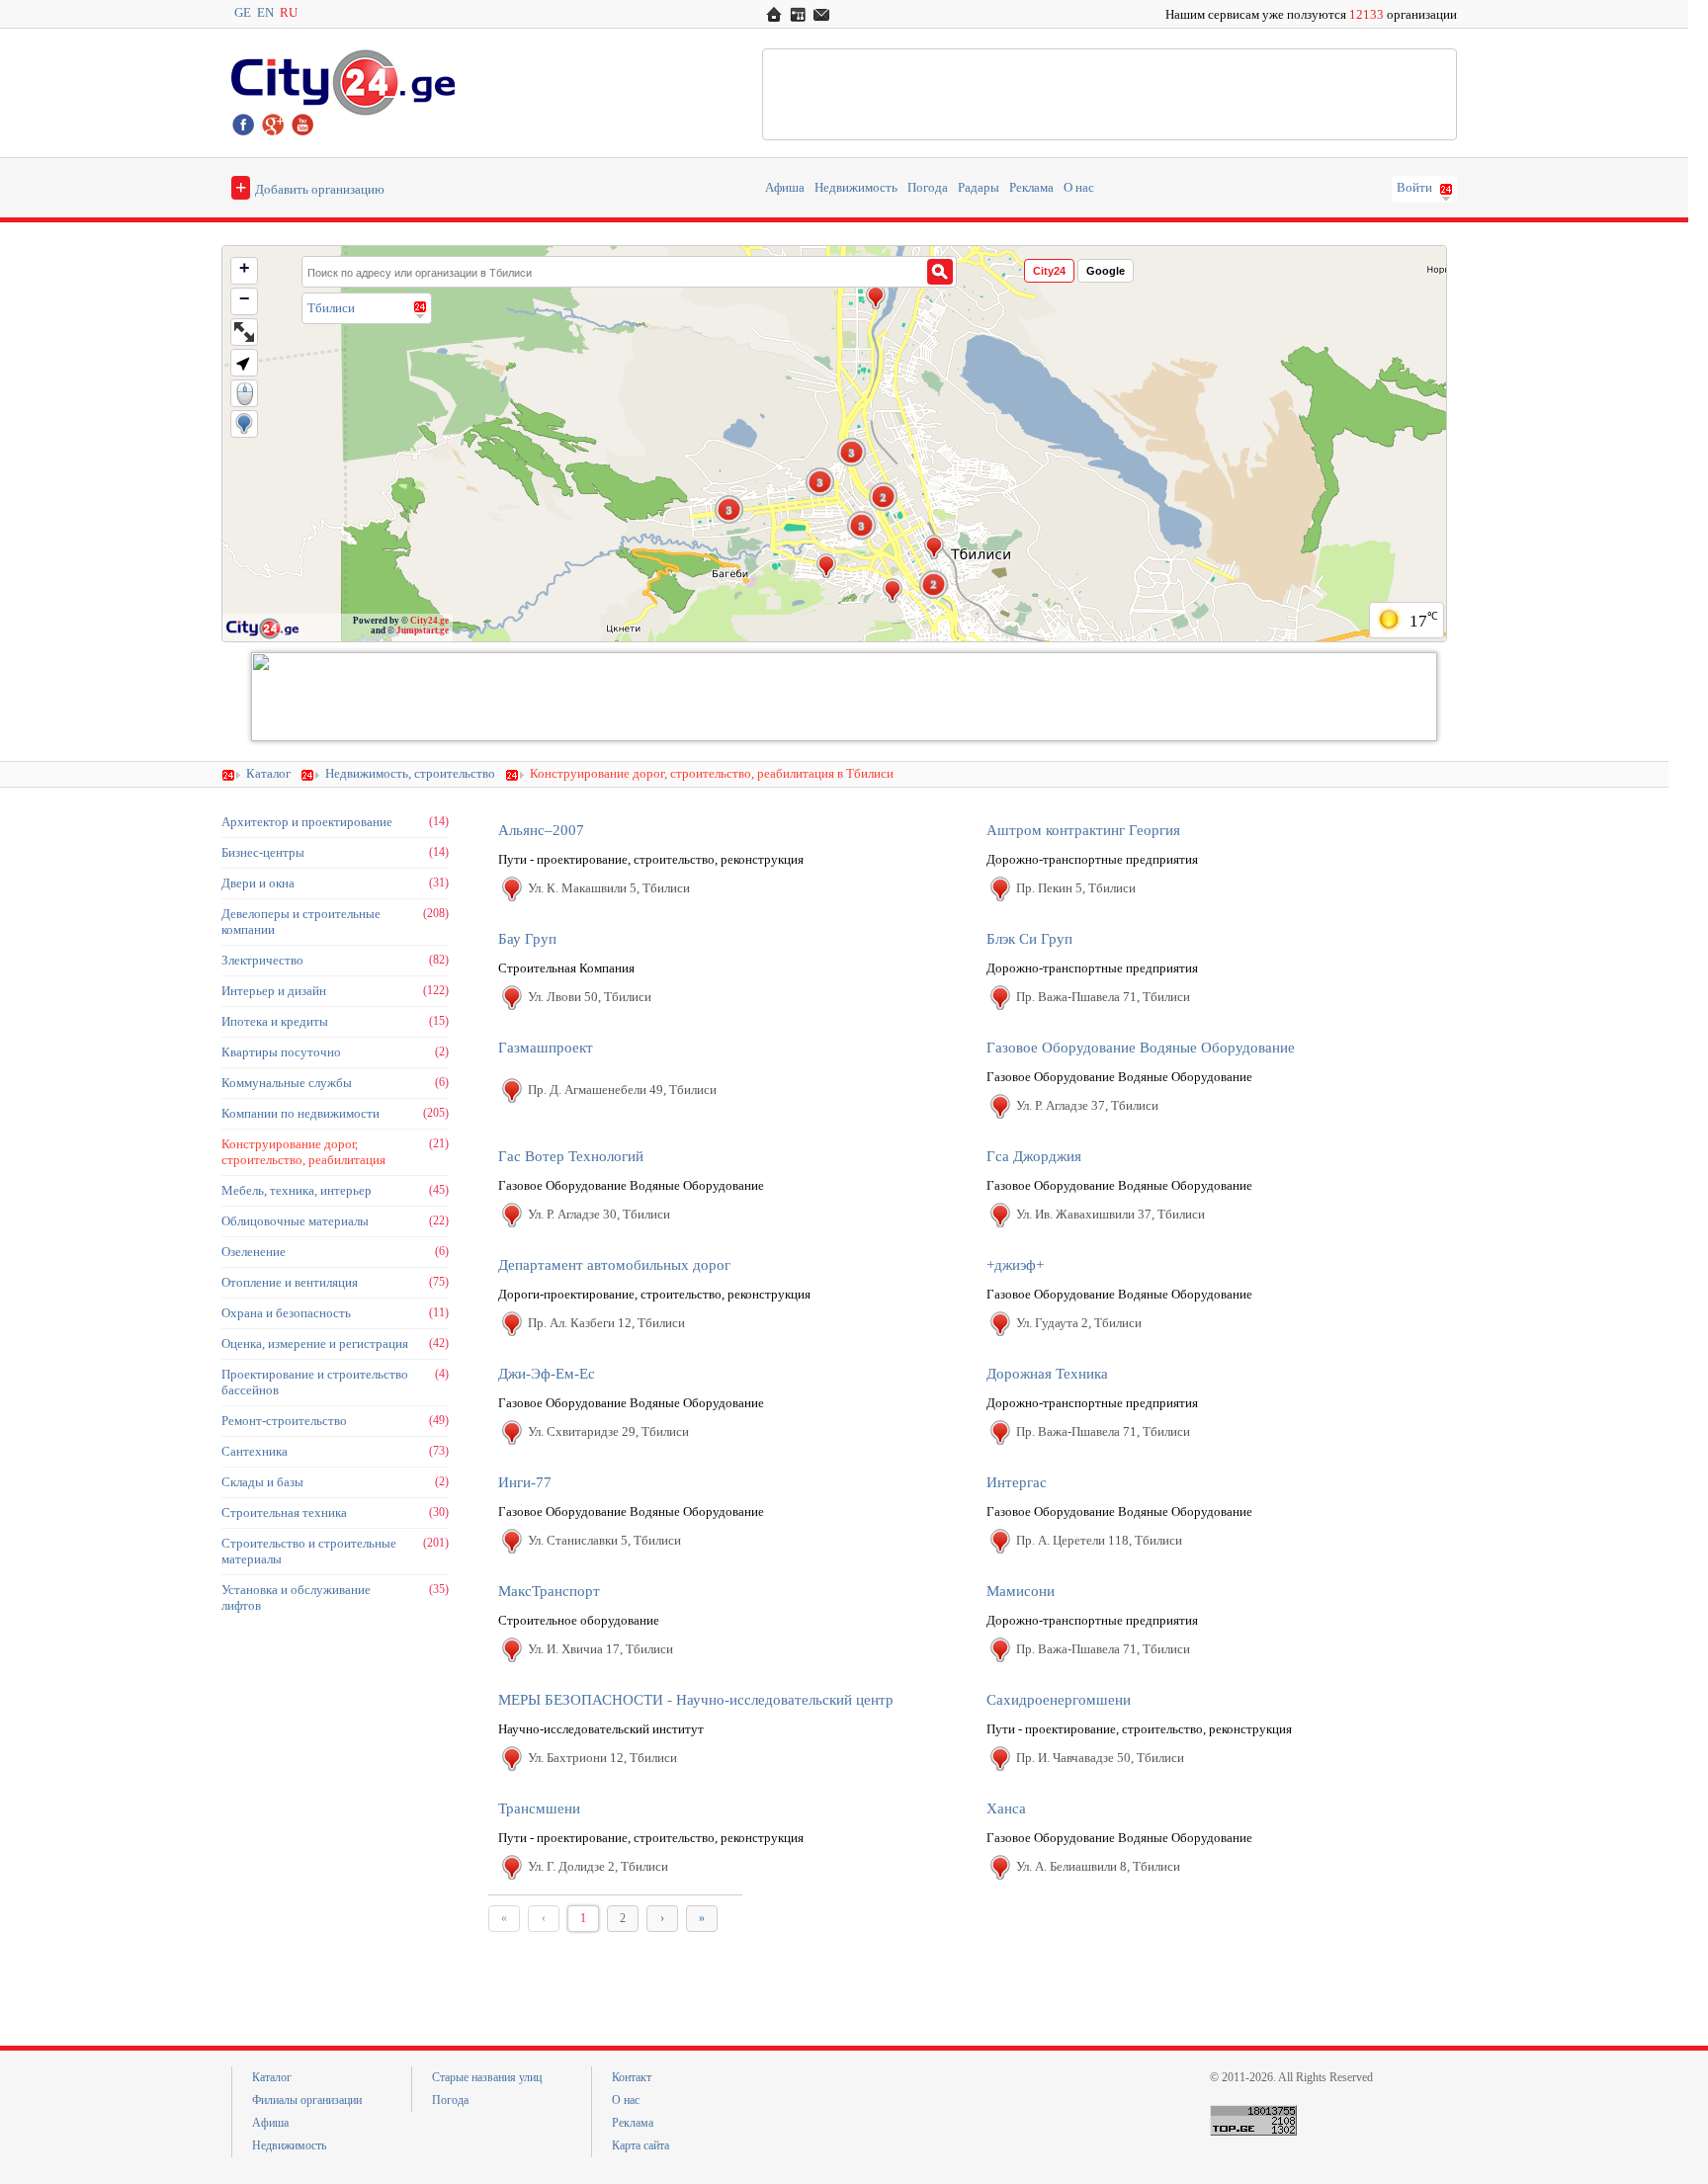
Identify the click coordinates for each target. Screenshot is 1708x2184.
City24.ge (429, 621)
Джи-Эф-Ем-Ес (547, 1374)
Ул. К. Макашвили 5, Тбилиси (609, 888)
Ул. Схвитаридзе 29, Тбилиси (608, 1431)
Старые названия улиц (487, 2077)
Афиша (785, 188)
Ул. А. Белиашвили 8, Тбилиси (1098, 1866)
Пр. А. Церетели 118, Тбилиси (1099, 1540)
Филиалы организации (307, 2100)
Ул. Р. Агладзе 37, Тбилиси (1087, 1105)
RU (289, 13)
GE (243, 13)
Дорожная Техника (1047, 1374)
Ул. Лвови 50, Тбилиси (590, 997)
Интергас (1017, 1482)
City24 (1049, 271)
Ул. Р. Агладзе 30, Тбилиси (599, 1214)
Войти (1414, 188)
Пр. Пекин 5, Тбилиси (1076, 888)
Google (1106, 271)
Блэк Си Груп (1029, 939)
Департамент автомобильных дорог (614, 1265)
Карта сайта (640, 2145)
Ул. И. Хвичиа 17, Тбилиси (600, 1649)
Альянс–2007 (541, 830)
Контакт (632, 2077)
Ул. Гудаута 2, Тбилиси (1079, 1323)
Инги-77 (525, 1482)
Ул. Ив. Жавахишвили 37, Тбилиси (1110, 1214)
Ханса (1006, 1808)
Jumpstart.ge (423, 630)
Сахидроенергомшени (1059, 1700)
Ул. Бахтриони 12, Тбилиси (602, 1758)
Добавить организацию (310, 187)
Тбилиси (331, 308)
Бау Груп (527, 939)
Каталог (268, 774)
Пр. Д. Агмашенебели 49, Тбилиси (622, 1090)
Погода (928, 188)
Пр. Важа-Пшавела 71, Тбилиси (1103, 997)
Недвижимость (856, 188)
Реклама (1031, 188)
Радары (979, 188)
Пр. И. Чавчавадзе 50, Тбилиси (1100, 1758)
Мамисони (1021, 1591)
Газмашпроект (546, 1048)
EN (265, 13)
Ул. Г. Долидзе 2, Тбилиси (598, 1866)
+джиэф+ (1015, 1265)
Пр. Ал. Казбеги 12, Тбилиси (606, 1323)
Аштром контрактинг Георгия (1083, 830)
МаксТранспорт (549, 1591)
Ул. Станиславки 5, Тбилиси (604, 1540)
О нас (1079, 188)
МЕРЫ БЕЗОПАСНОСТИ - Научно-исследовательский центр (696, 1700)
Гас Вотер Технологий (571, 1156)
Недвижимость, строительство (410, 774)
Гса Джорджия (1034, 1156)
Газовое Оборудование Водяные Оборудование (1141, 1048)
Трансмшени (539, 1808)
